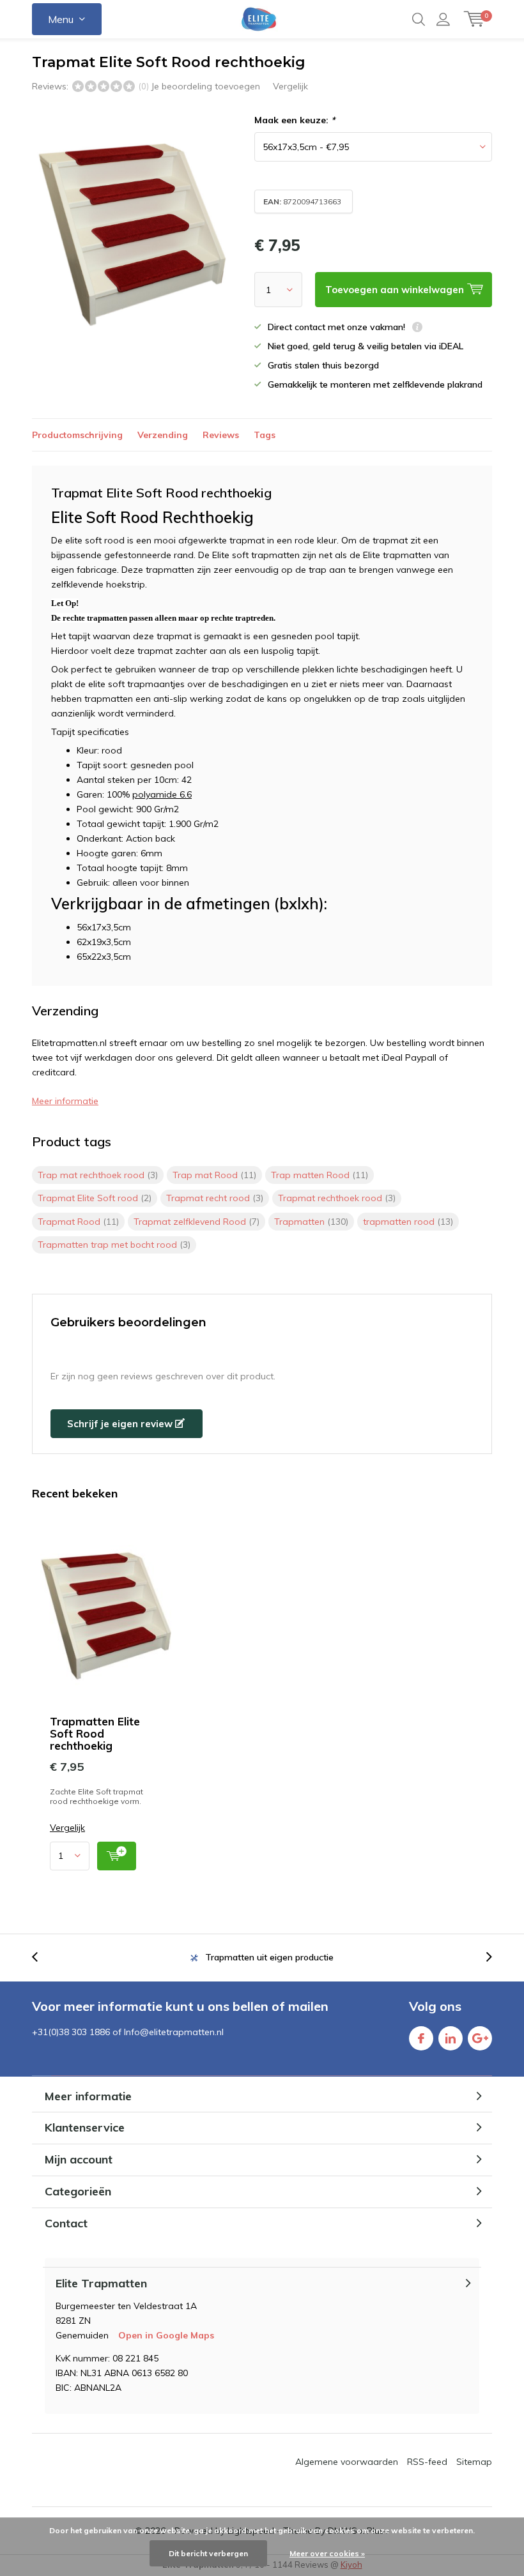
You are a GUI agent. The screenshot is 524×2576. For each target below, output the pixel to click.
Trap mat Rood (214, 1175)
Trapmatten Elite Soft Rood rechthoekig (95, 1733)
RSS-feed (427, 2462)
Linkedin (451, 2038)
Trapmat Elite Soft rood (95, 1198)
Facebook (421, 2038)
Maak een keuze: (295, 120)
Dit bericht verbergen (208, 2553)
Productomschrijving (77, 435)
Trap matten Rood (320, 1175)
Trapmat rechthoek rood (337, 1198)
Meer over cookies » (327, 2553)
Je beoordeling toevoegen (205, 86)
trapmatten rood (408, 1222)
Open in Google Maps (166, 2335)
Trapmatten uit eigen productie (269, 1957)
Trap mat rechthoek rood (98, 1175)
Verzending (163, 435)
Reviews (221, 435)
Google (480, 2038)
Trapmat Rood (78, 1222)
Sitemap (474, 2462)
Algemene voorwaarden (347, 2462)
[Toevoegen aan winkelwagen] (117, 1856)
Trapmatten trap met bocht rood (114, 1245)
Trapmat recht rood (215, 1198)
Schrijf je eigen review (121, 1424)
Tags (265, 435)
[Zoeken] (419, 19)
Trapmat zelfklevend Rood (196, 1222)
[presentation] (42, 1958)
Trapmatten (311, 1222)
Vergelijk (290, 86)
